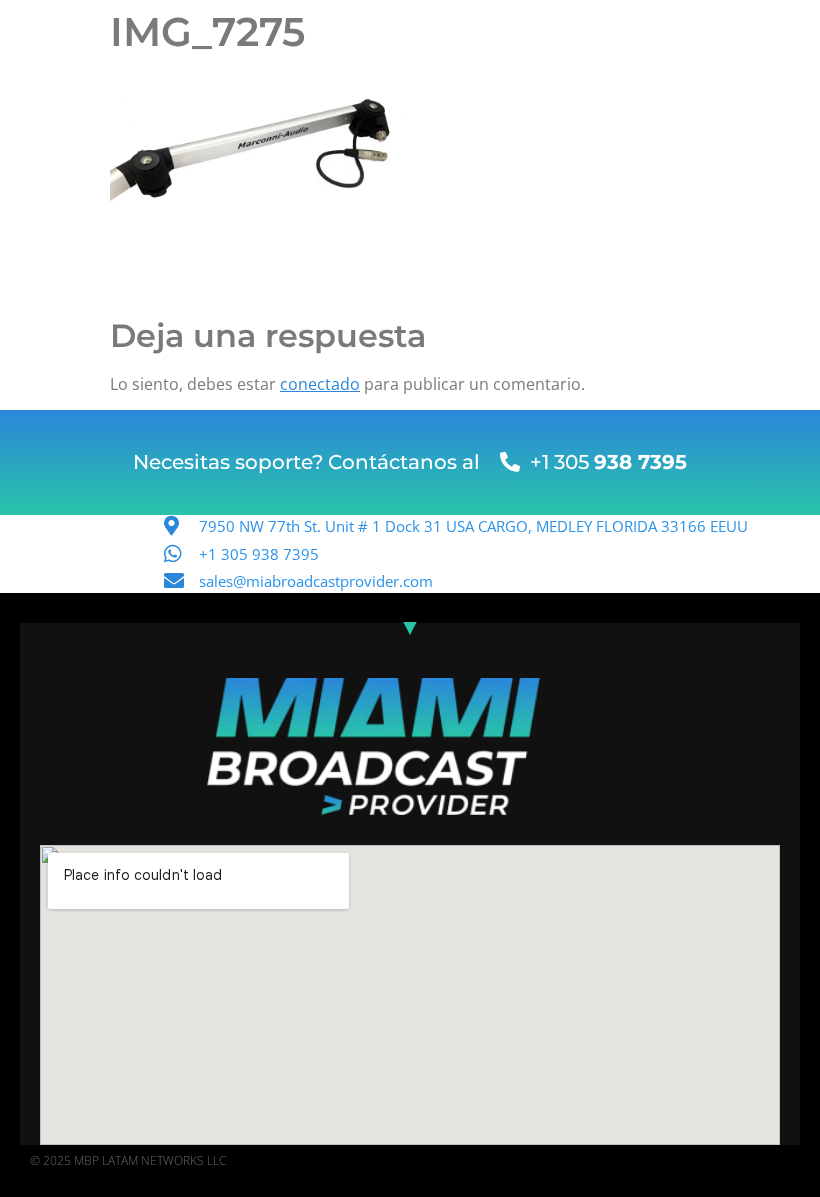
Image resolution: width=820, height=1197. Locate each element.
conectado (320, 384)
